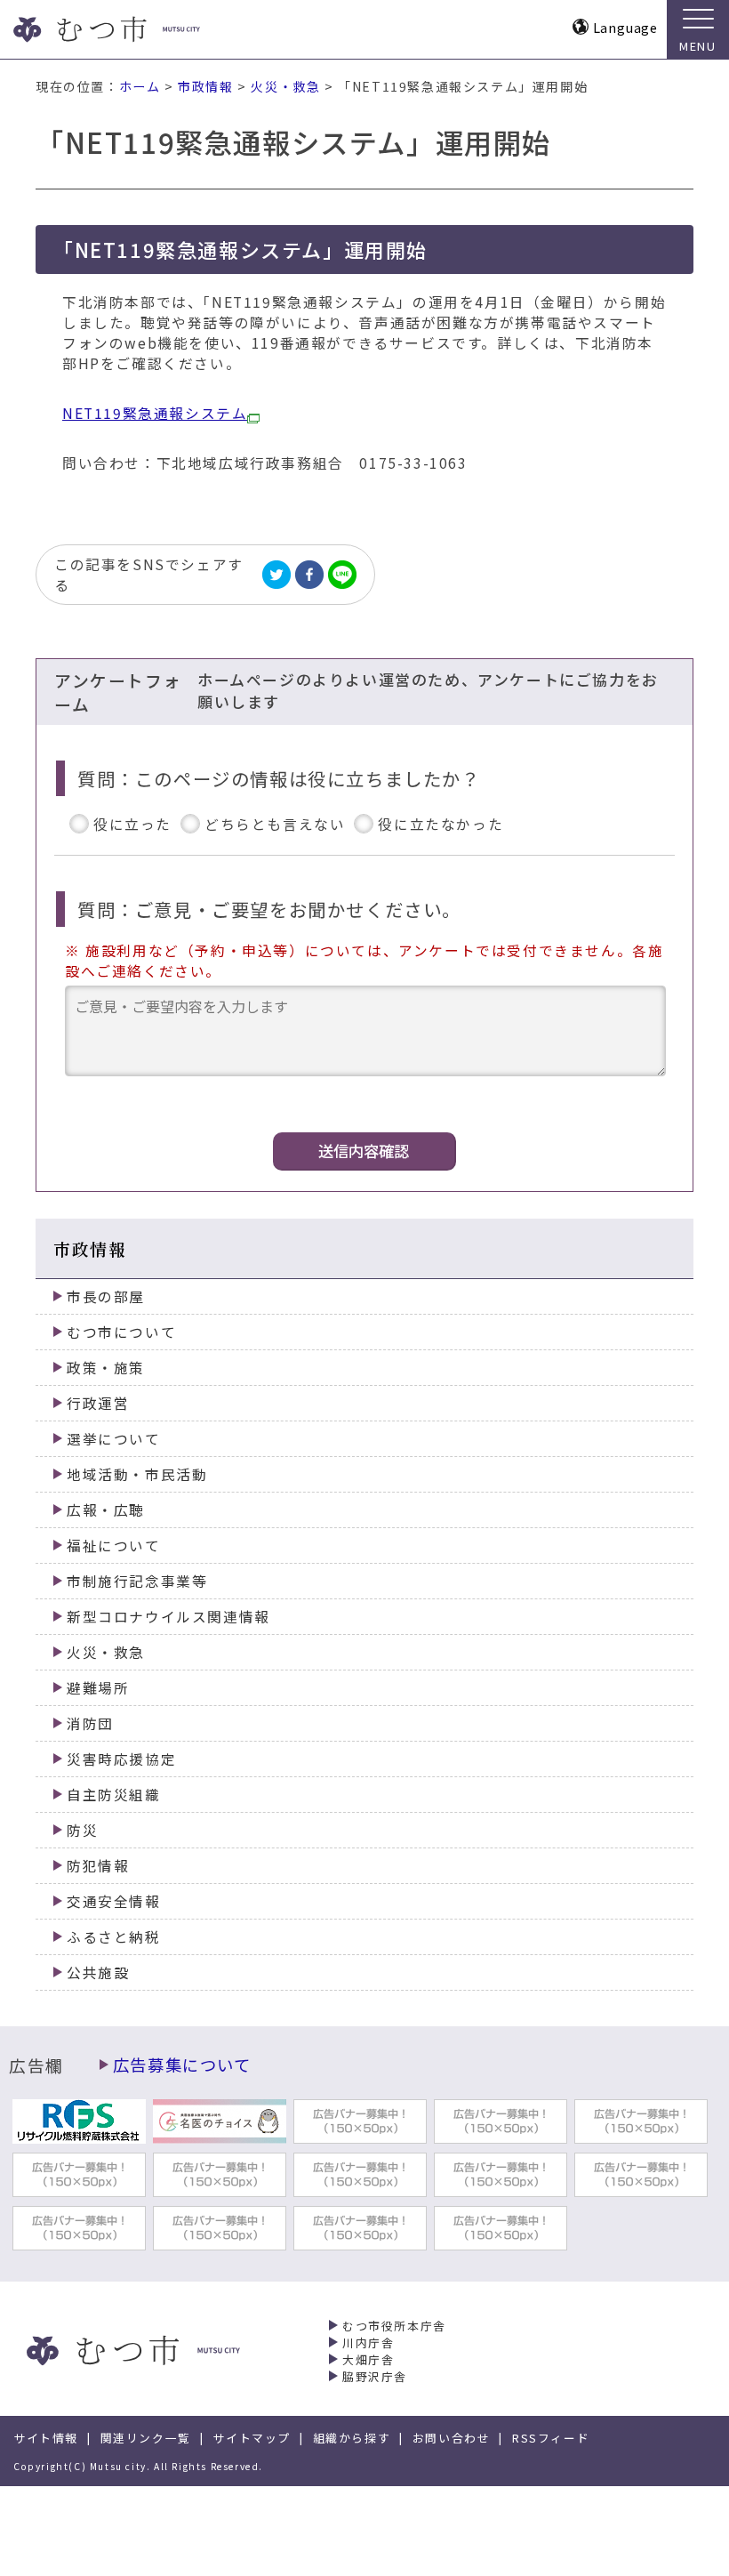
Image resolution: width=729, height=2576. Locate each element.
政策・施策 (106, 1368)
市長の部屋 (106, 1296)
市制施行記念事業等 (137, 1581)
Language (625, 27)
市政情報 (205, 86)
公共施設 (98, 1972)
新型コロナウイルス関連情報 (168, 1617)
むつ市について (121, 1332)
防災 (82, 1830)
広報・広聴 (106, 1510)
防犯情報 (98, 1866)
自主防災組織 (114, 1795)
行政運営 (98, 1403)
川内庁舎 (368, 2343)
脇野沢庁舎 (375, 2376)
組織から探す (352, 2438)
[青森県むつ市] (140, 29)
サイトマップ (252, 2438)
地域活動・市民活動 (137, 1474)
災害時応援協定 (121, 1759)
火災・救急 (285, 86)
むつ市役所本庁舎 (394, 2326)
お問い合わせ (452, 2438)
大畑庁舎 (368, 2359)
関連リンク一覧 (146, 2438)
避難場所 (98, 1688)
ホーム (140, 86)
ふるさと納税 (114, 1937)
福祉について (114, 1546)
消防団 (90, 1723)
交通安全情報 (114, 1901)
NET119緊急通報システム (155, 413)
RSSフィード (551, 2438)
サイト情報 (46, 2438)
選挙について (114, 1439)
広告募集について (182, 2065)
